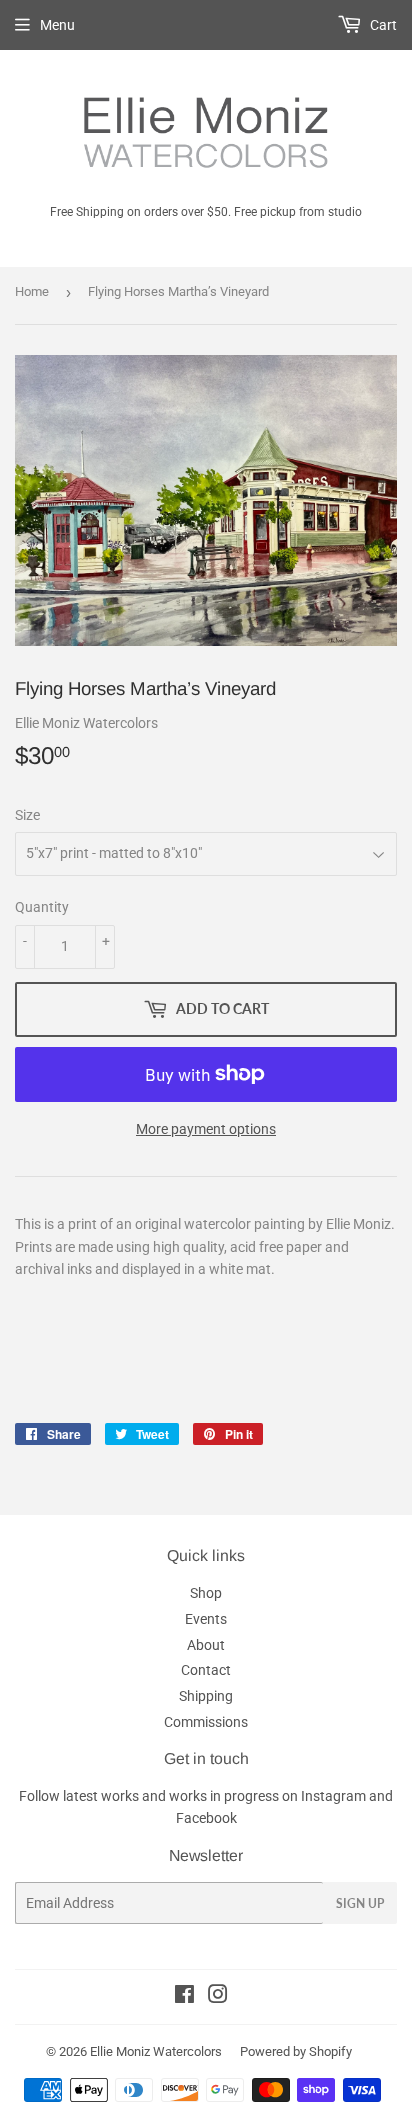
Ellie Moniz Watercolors (156, 2051)
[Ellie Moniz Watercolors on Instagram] (218, 1997)
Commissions (206, 1722)
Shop (206, 1593)
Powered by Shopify (296, 2051)
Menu (57, 25)
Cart (382, 25)
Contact (206, 1670)
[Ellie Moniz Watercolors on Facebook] (184, 1997)
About (206, 1645)
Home (32, 291)
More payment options (206, 1129)
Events (206, 1619)
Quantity (42, 907)
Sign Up (360, 1903)
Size (27, 815)
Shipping (206, 1696)
